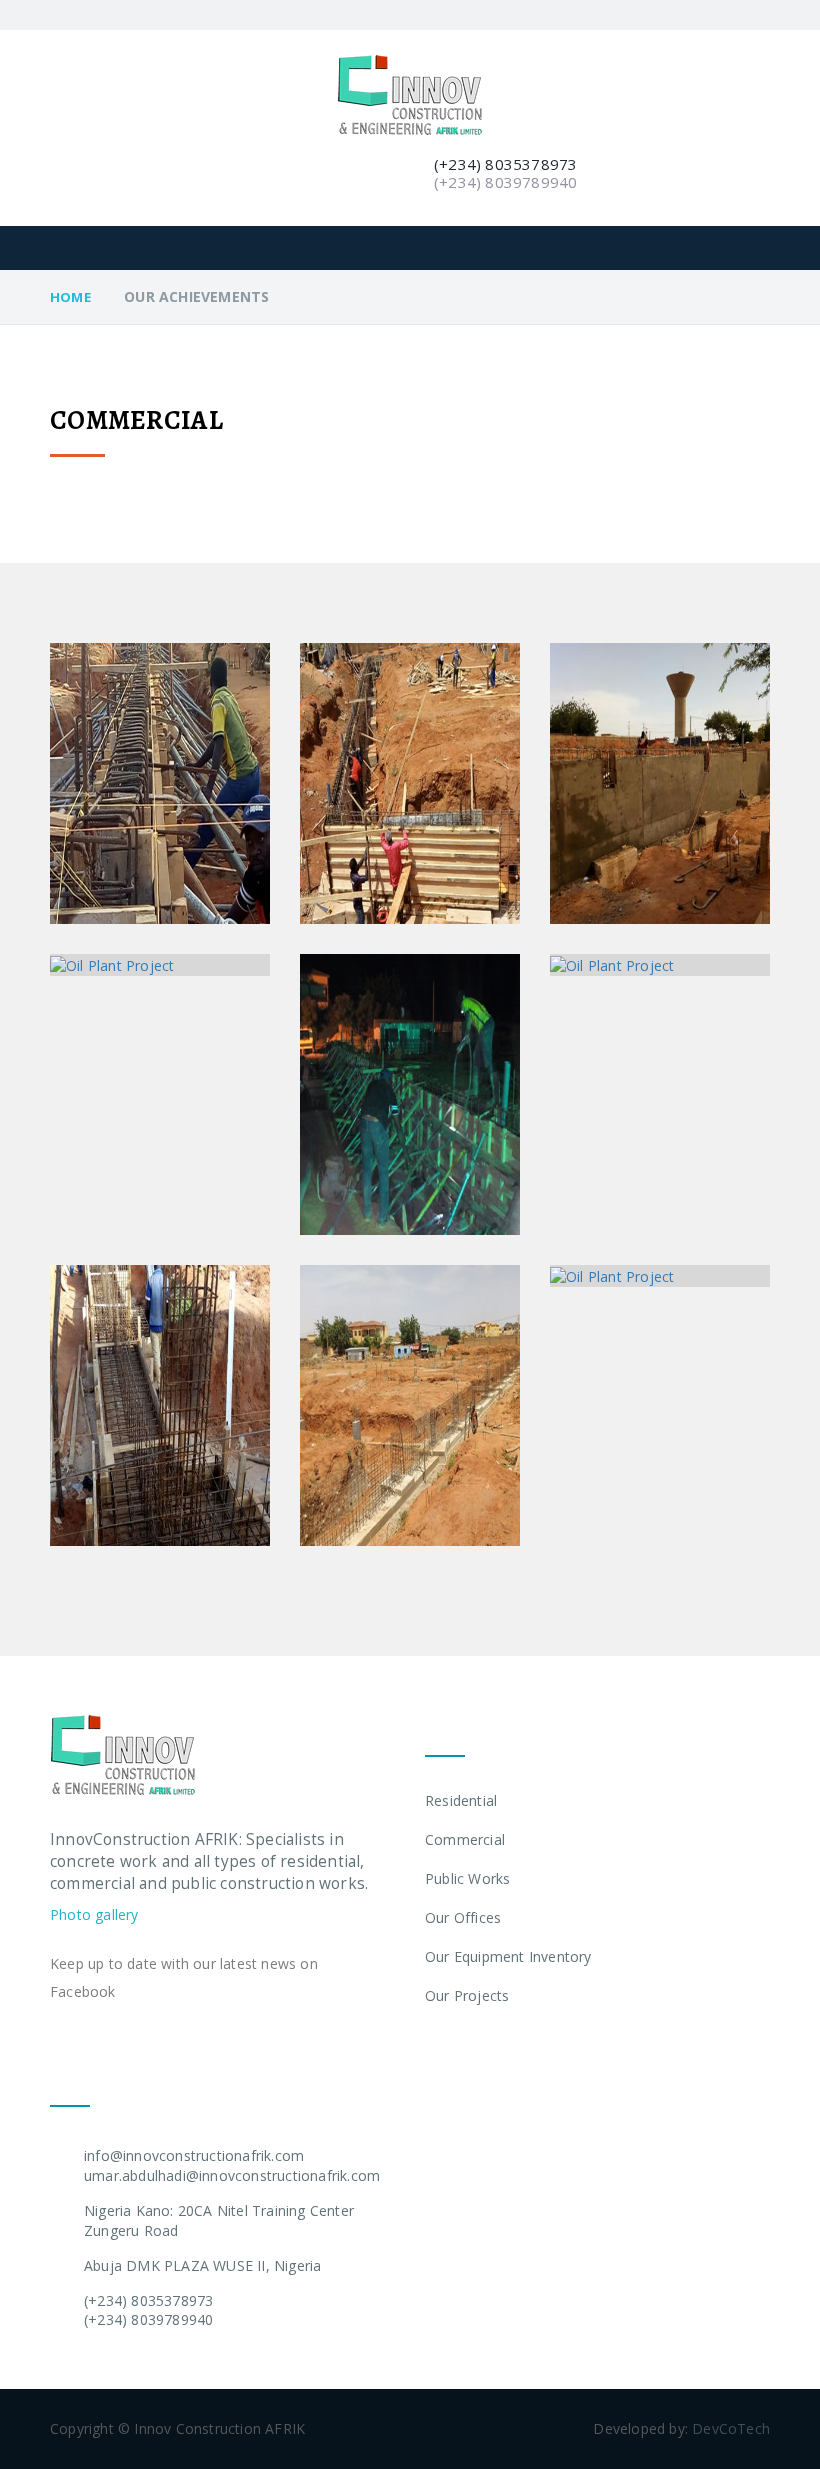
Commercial (465, 1839)
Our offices (463, 1917)
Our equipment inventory (508, 1956)
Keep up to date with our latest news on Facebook (184, 1977)
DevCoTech (731, 2428)
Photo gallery (94, 1914)
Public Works (467, 1878)
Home (70, 297)
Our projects (467, 1995)
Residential (461, 1800)
